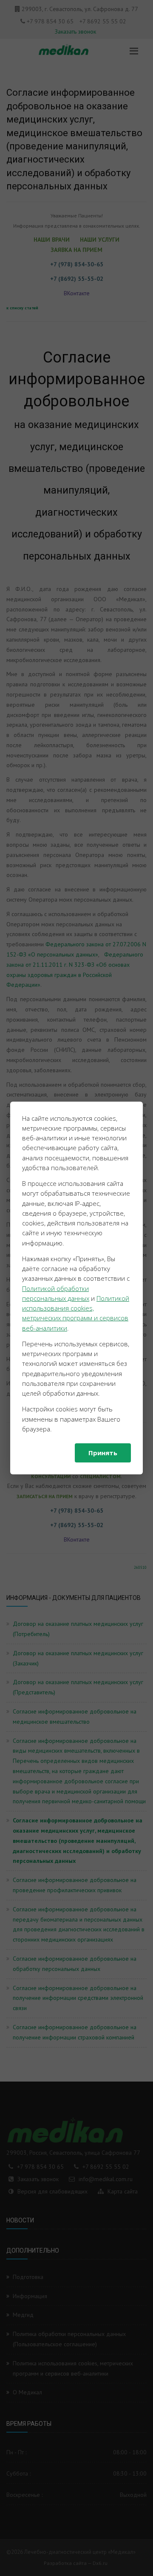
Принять (103, 1453)
